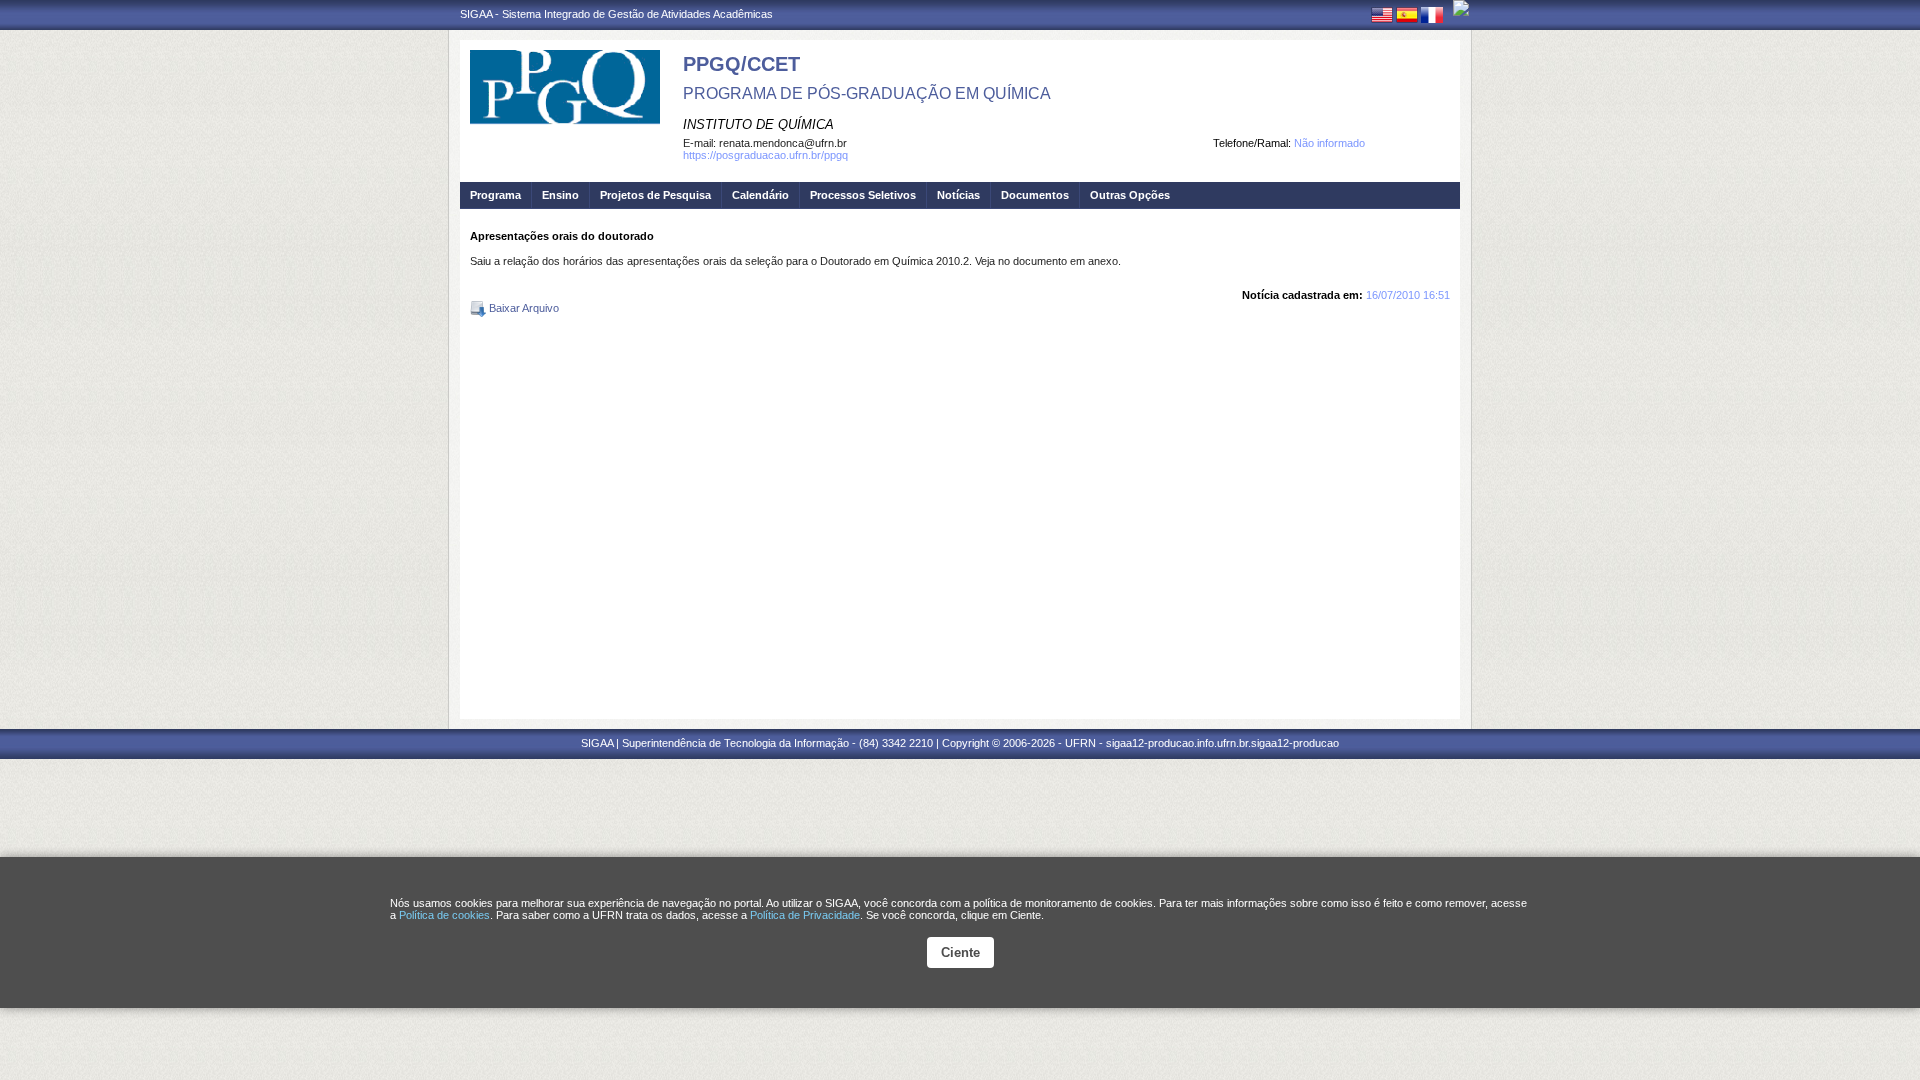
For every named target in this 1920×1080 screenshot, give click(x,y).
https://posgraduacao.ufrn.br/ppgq (765, 155)
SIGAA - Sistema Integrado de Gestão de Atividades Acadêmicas (616, 14)
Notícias (958, 195)
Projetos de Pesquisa (655, 195)
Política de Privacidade (805, 915)
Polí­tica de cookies (444, 915)
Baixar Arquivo (522, 308)
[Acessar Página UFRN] (1461, 8)
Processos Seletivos (863, 195)
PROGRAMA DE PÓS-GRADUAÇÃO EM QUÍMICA (867, 93)
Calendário (760, 195)
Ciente (960, 952)
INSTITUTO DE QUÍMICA (758, 124)
